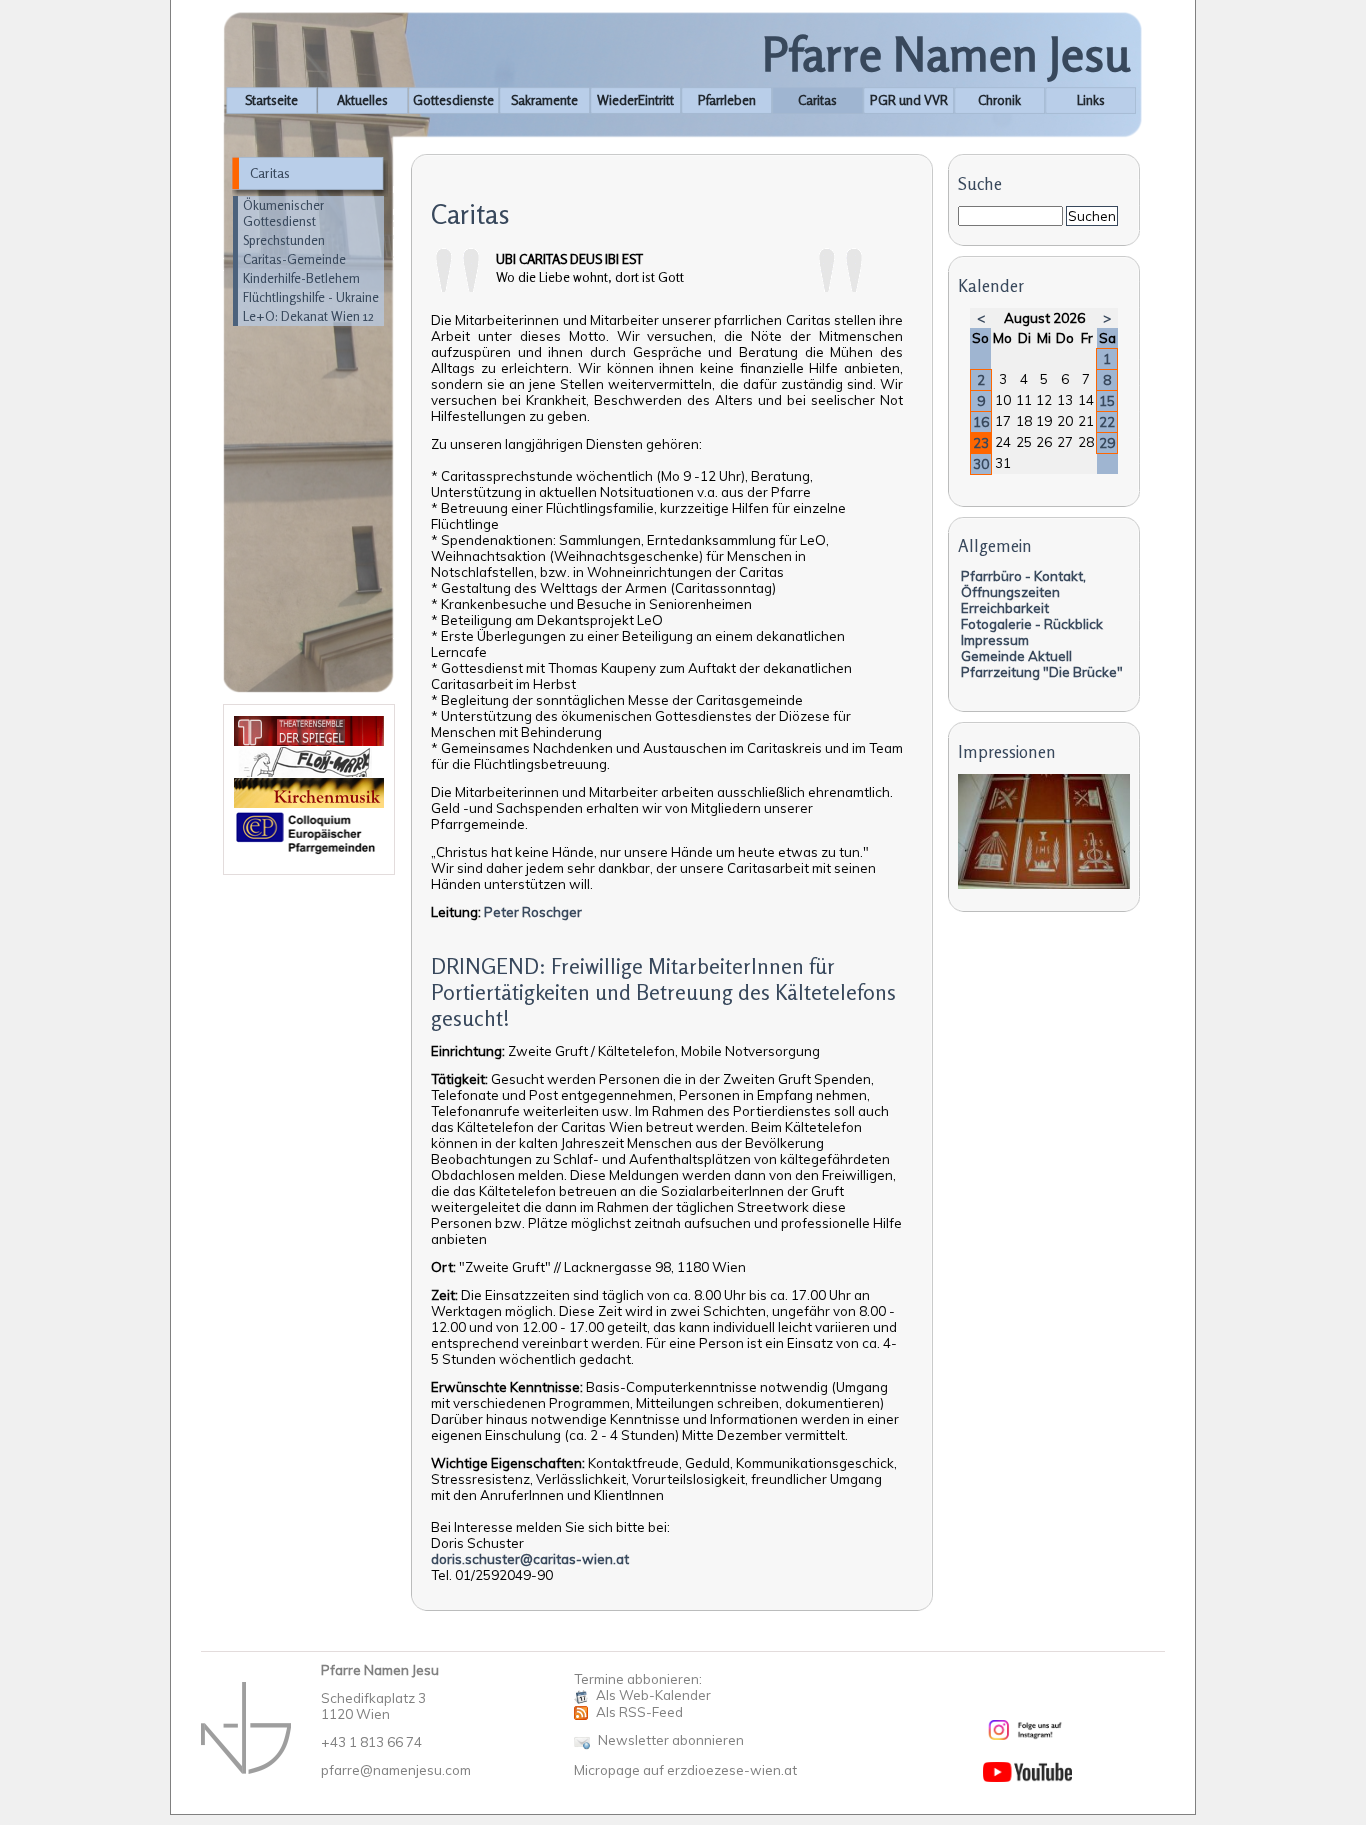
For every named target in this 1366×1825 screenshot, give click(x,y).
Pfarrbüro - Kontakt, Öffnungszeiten (1023, 584)
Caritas (817, 100)
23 (981, 443)
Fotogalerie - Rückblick (1032, 624)
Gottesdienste (453, 100)
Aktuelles (362, 100)
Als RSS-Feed (639, 1712)
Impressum (995, 640)
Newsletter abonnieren (671, 1740)
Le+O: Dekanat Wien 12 (308, 316)
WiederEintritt (635, 100)
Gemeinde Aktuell (1016, 656)
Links (1091, 100)
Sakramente (544, 100)
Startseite (271, 100)
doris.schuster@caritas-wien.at (530, 1559)
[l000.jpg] (1044, 884)
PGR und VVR (909, 100)
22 (1107, 422)
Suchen (1092, 216)
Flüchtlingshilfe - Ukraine (311, 297)
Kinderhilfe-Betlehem (301, 278)
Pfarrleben (727, 100)
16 (981, 422)
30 (981, 464)
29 (1107, 443)
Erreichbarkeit (1005, 608)
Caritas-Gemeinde (294, 259)
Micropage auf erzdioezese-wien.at (685, 1770)
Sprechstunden (284, 240)
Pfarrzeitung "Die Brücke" (1042, 672)
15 (1107, 401)
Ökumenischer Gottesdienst (283, 213)
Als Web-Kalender (653, 1695)
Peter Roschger (533, 912)
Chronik (999, 100)
